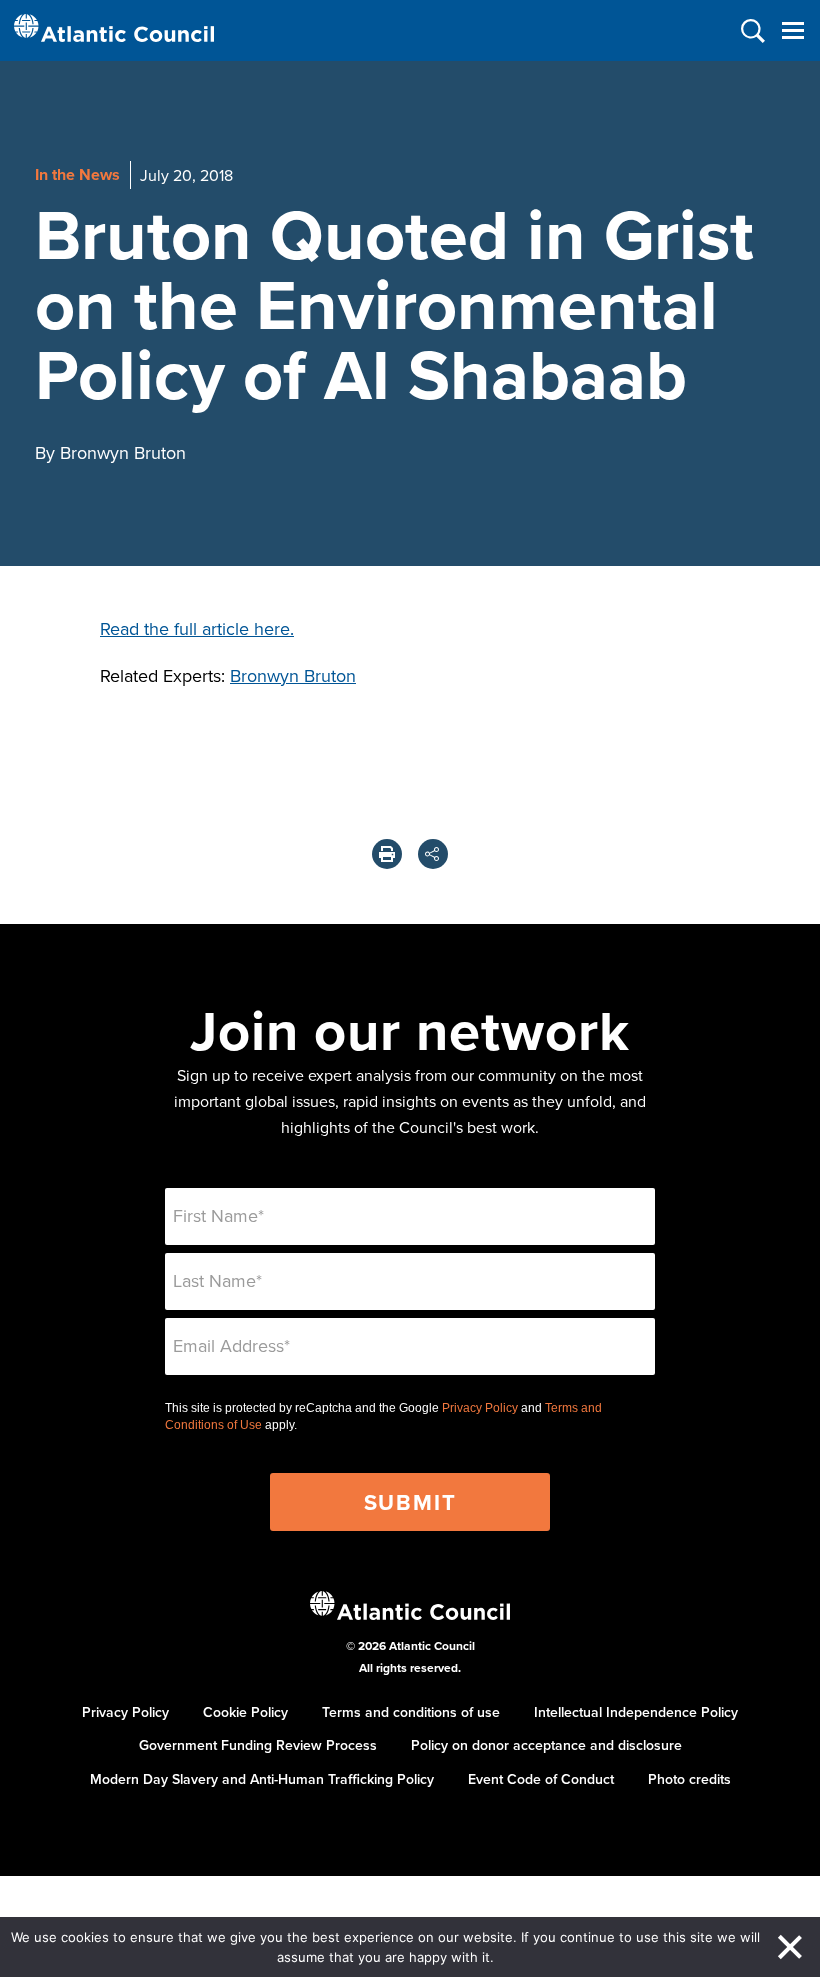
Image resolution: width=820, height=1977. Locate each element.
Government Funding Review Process (258, 1745)
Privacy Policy (480, 1408)
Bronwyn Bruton (293, 675)
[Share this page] (433, 854)
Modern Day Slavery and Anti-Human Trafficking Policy (262, 1779)
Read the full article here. (197, 628)
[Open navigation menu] (792, 30)
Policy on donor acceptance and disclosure (546, 1745)
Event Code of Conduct (541, 1779)
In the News (77, 174)
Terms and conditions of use (411, 1712)
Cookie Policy (245, 1712)
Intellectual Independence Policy (636, 1712)
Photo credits (689, 1779)
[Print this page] (387, 854)
